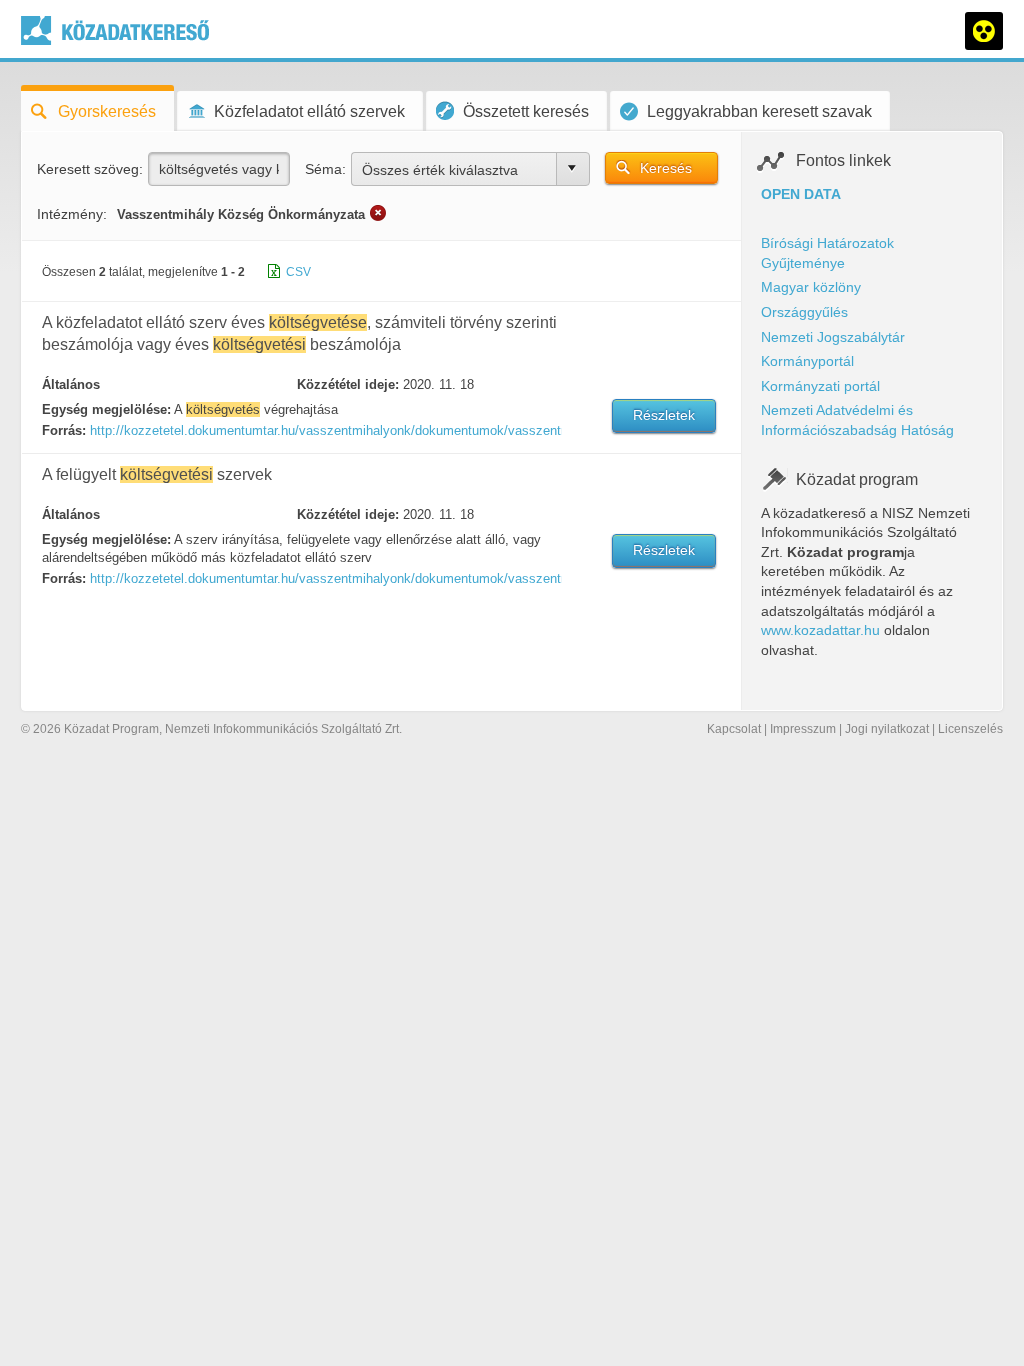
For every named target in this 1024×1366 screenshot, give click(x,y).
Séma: (325, 169)
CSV (298, 272)
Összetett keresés (526, 111)
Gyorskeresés (107, 111)
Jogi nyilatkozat (887, 729)
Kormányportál (807, 361)
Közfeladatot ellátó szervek (309, 111)
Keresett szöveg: (90, 169)
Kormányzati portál (820, 386)
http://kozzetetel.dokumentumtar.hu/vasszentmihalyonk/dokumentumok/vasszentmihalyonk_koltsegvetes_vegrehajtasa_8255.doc (325, 430)
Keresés (666, 168)
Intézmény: (72, 214)
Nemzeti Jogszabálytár (833, 337)
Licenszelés (970, 729)
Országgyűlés (804, 312)
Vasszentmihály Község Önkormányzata (241, 214)
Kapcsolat (734, 729)
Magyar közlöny (811, 287)
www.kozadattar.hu (820, 630)
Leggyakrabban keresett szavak (759, 111)
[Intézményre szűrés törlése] (378, 213)
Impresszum (803, 729)
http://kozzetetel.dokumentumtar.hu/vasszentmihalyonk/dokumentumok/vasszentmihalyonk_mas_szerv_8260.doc (325, 578)
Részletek (664, 415)
